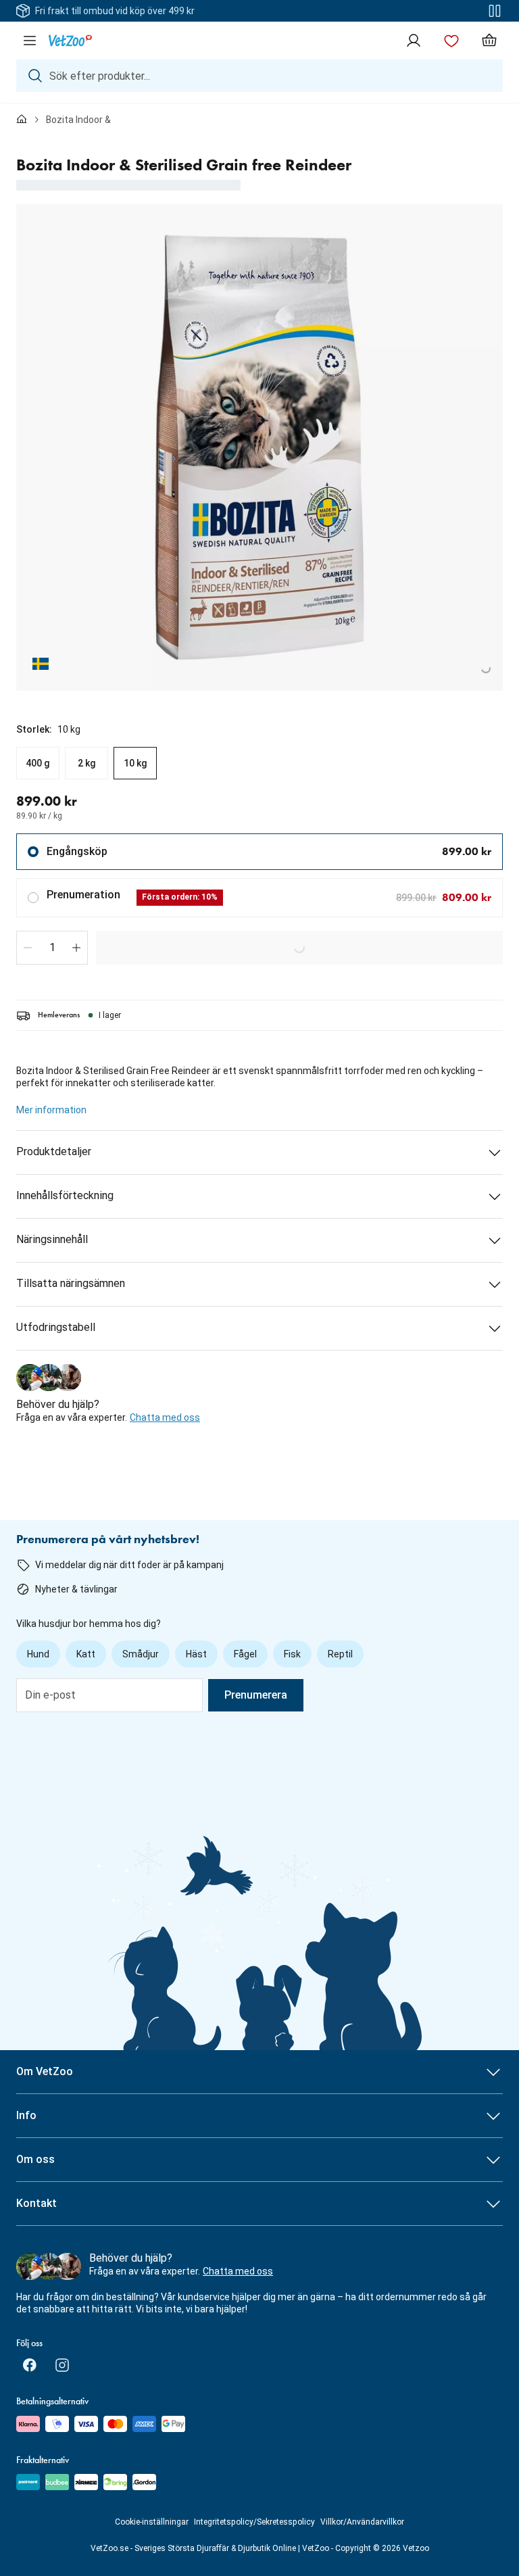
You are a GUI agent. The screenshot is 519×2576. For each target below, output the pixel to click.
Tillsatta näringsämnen (71, 1283)
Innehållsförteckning (65, 1195)
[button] (28, 948)
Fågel (245, 1654)
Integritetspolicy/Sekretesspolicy (254, 2522)
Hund (38, 1654)
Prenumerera (256, 1695)
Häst (196, 1654)
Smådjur (141, 1654)
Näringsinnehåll (52, 1239)
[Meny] (30, 41)
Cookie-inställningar (152, 2522)
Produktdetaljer (54, 1151)
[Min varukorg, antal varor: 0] (489, 41)
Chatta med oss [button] (165, 1417)
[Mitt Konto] (414, 41)
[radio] (38, 763)
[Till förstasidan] (22, 120)
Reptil (340, 1654)
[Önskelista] (451, 41)
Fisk (292, 1654)
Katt (86, 1654)
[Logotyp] (70, 41)
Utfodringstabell (56, 1327)
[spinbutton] (52, 948)
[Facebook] (30, 2365)
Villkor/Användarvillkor (362, 2522)
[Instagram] (62, 2365)
